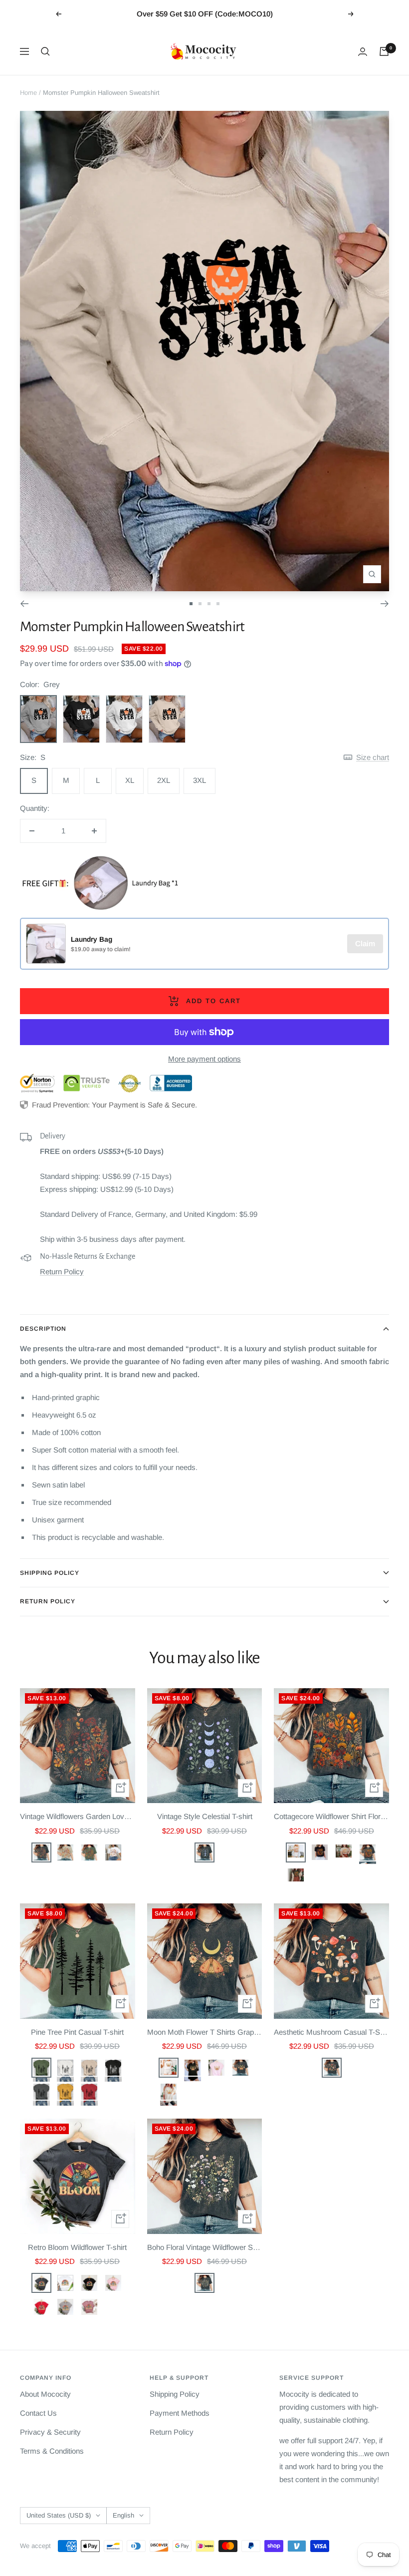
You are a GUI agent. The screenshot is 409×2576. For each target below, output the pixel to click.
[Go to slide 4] (218, 604)
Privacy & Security (50, 2432)
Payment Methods (180, 2413)
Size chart (373, 757)
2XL (164, 780)
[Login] (363, 52)
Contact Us (38, 2413)
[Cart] (384, 51)
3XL (200, 780)
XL (130, 780)
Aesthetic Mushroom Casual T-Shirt (331, 2032)
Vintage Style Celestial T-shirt (205, 1816)
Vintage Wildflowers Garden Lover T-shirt (78, 1816)
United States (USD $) (59, 2515)
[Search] (45, 51)
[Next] (385, 604)
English (123, 2515)
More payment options (204, 1059)
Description (43, 1329)
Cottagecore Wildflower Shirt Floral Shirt (331, 1816)
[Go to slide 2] (200, 604)
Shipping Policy (50, 1573)
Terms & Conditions (52, 2451)
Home (28, 93)
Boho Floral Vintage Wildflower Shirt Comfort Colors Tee (205, 2247)
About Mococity (45, 2394)
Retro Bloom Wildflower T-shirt (77, 2247)
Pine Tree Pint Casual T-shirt (77, 2032)
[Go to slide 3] (209, 604)
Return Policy (62, 1272)
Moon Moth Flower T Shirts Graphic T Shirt (205, 2032)
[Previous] (24, 604)
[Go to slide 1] (191, 604)
